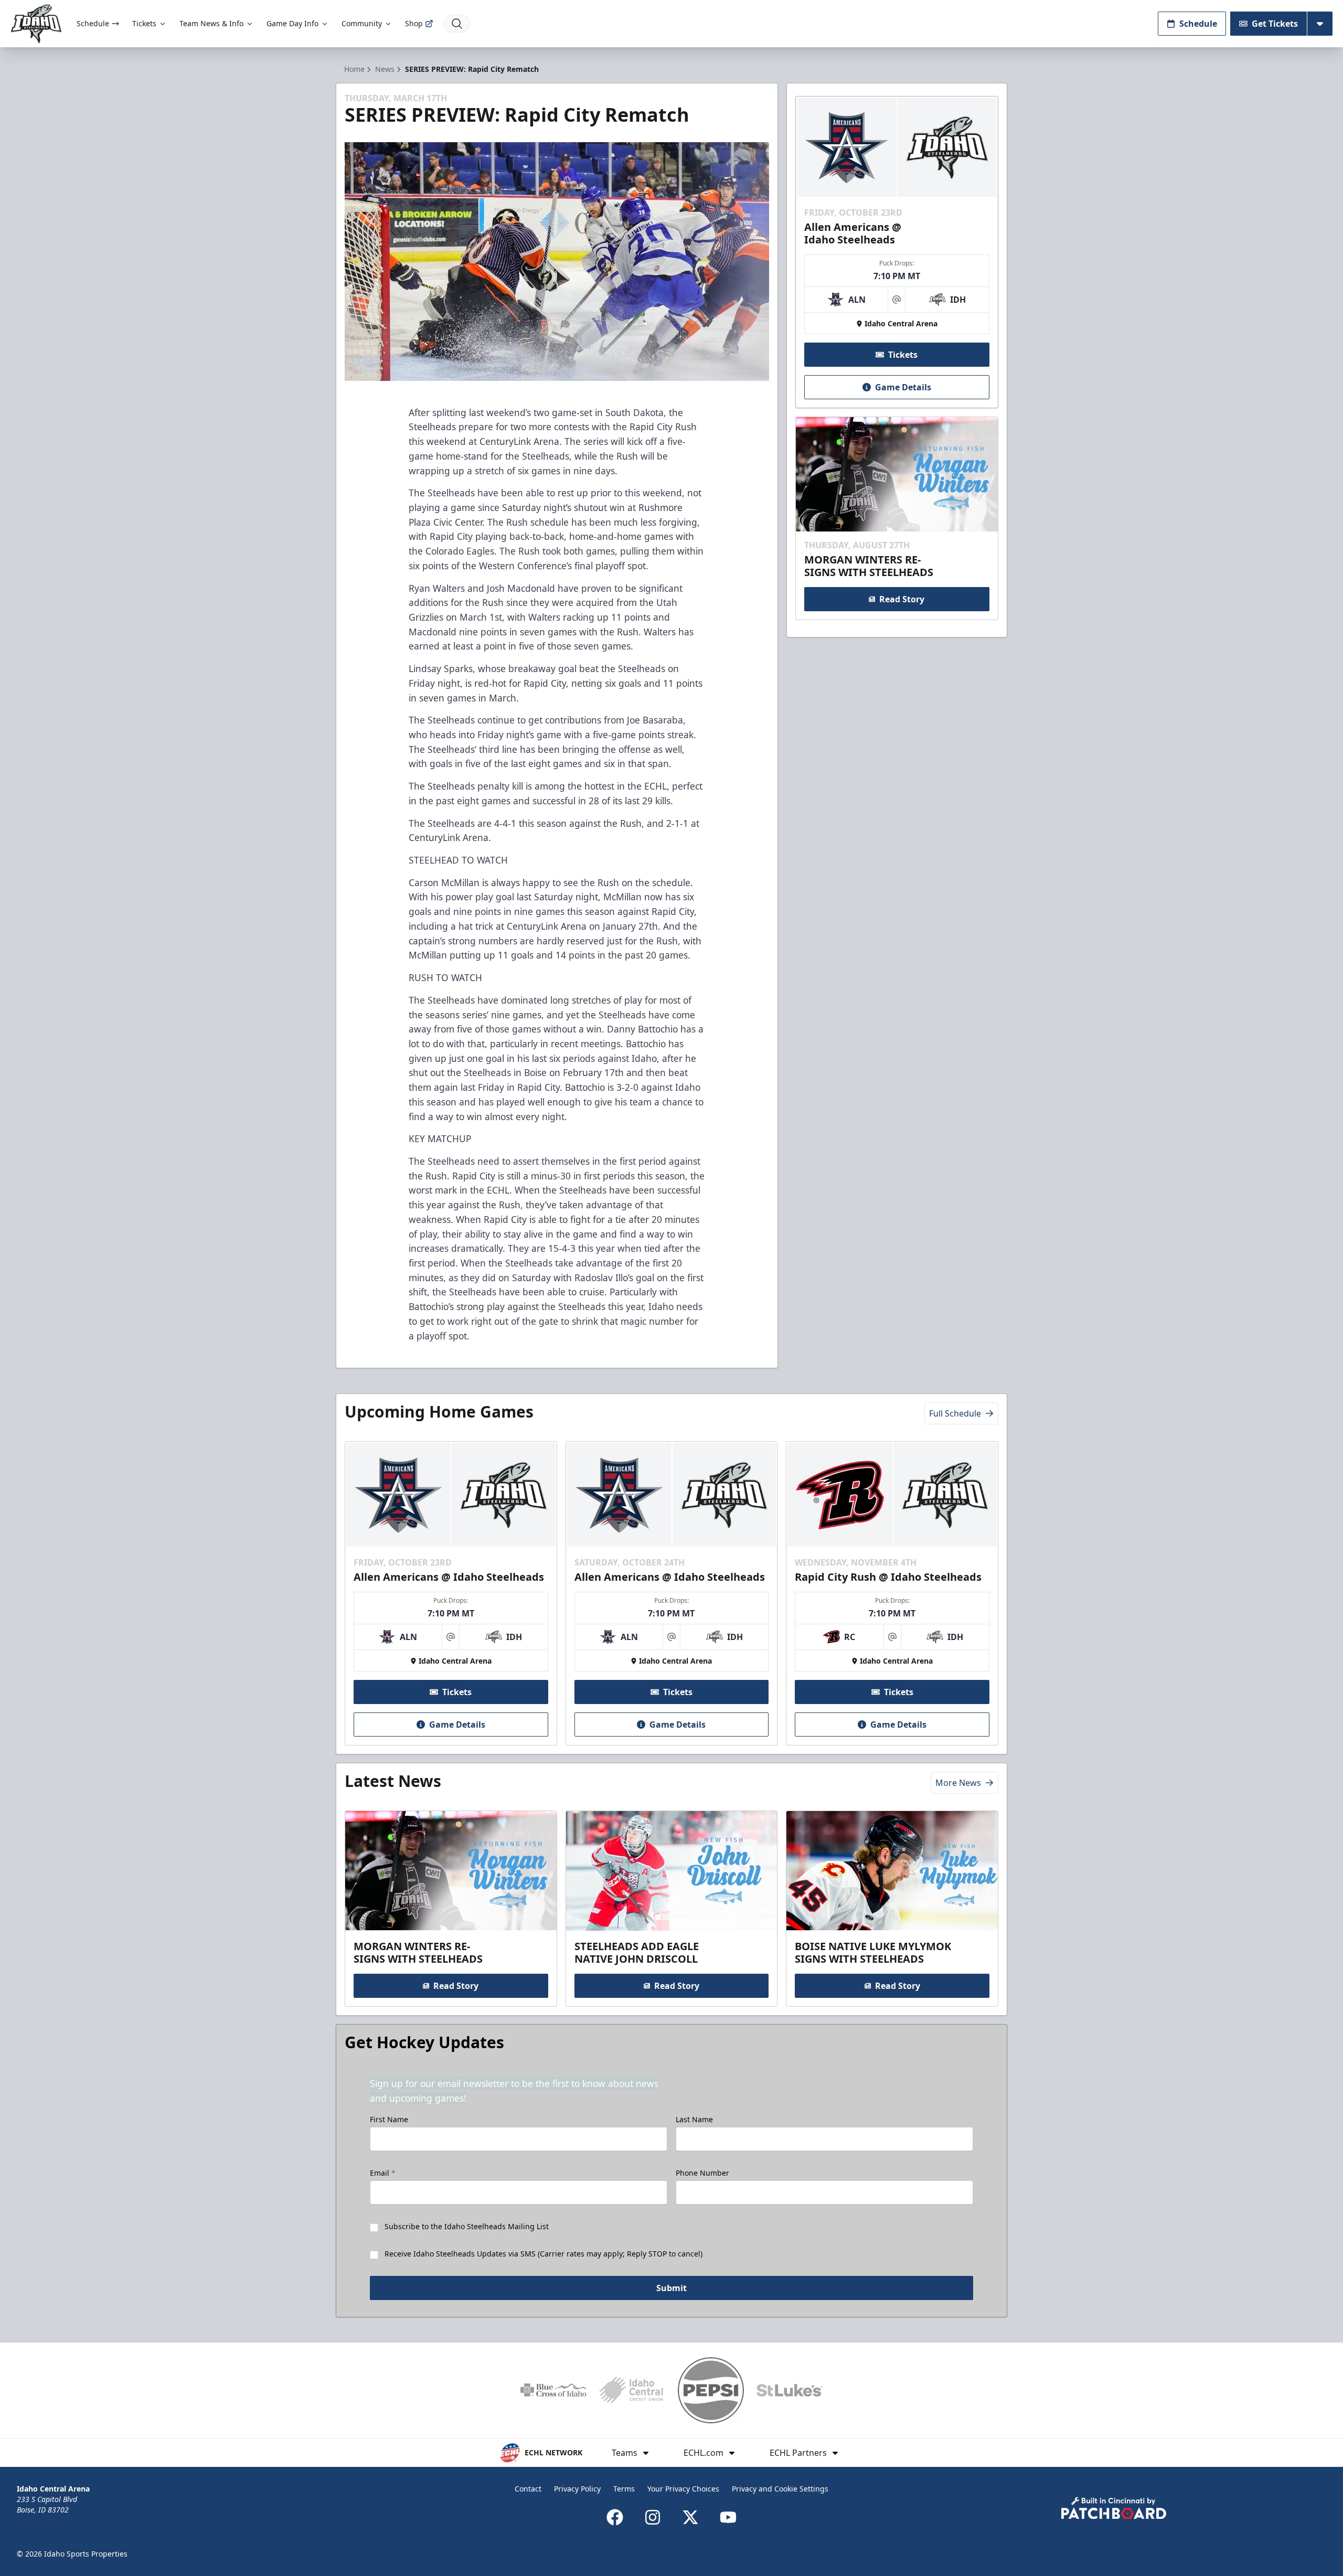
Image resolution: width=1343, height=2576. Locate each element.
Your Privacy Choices (683, 2489)
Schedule (93, 23)
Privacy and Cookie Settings (780, 2489)
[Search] (457, 24)
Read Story (902, 599)
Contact (528, 2489)
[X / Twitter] (690, 2517)
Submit (671, 2288)
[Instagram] (653, 2517)
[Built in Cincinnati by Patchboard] (1114, 2508)
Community (362, 23)
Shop (414, 23)
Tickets (144, 23)
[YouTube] (728, 2517)
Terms (624, 2489)
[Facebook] (615, 2517)
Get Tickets (1275, 24)
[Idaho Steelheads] (36, 24)
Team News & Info (211, 23)
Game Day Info (292, 23)
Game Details (903, 387)
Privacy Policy (577, 2489)
